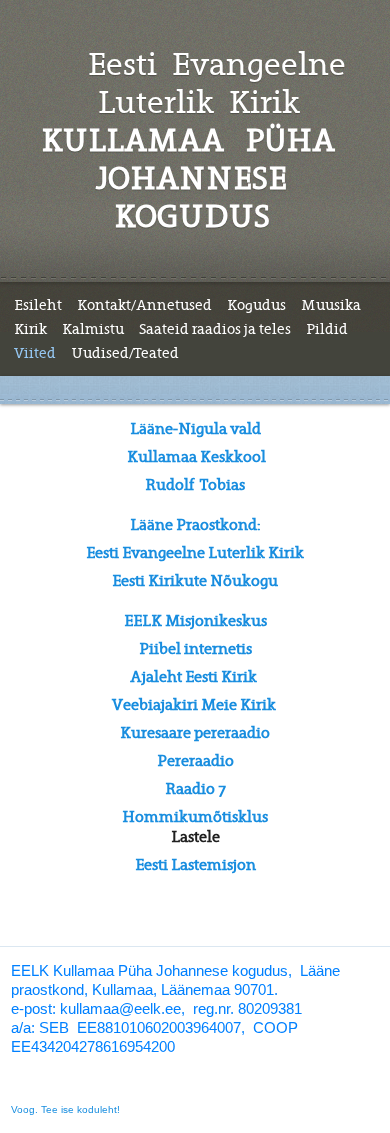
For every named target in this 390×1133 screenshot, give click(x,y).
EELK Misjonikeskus (195, 621)
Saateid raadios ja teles (215, 329)
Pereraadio (195, 761)
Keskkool (233, 457)
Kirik (30, 329)
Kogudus (256, 305)
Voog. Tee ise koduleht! (65, 1109)
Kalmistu (93, 329)
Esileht (38, 305)
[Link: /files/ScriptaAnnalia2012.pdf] (258, 677)
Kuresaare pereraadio (195, 733)
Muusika (331, 305)
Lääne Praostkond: (195, 525)
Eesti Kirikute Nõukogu (195, 581)
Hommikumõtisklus (195, 817)
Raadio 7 (195, 789)
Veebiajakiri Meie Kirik (194, 705)
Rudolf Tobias (195, 485)
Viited (35, 353)
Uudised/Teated (125, 353)
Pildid (327, 329)
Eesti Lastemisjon (195, 865)
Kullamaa (162, 457)
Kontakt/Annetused (144, 305)
